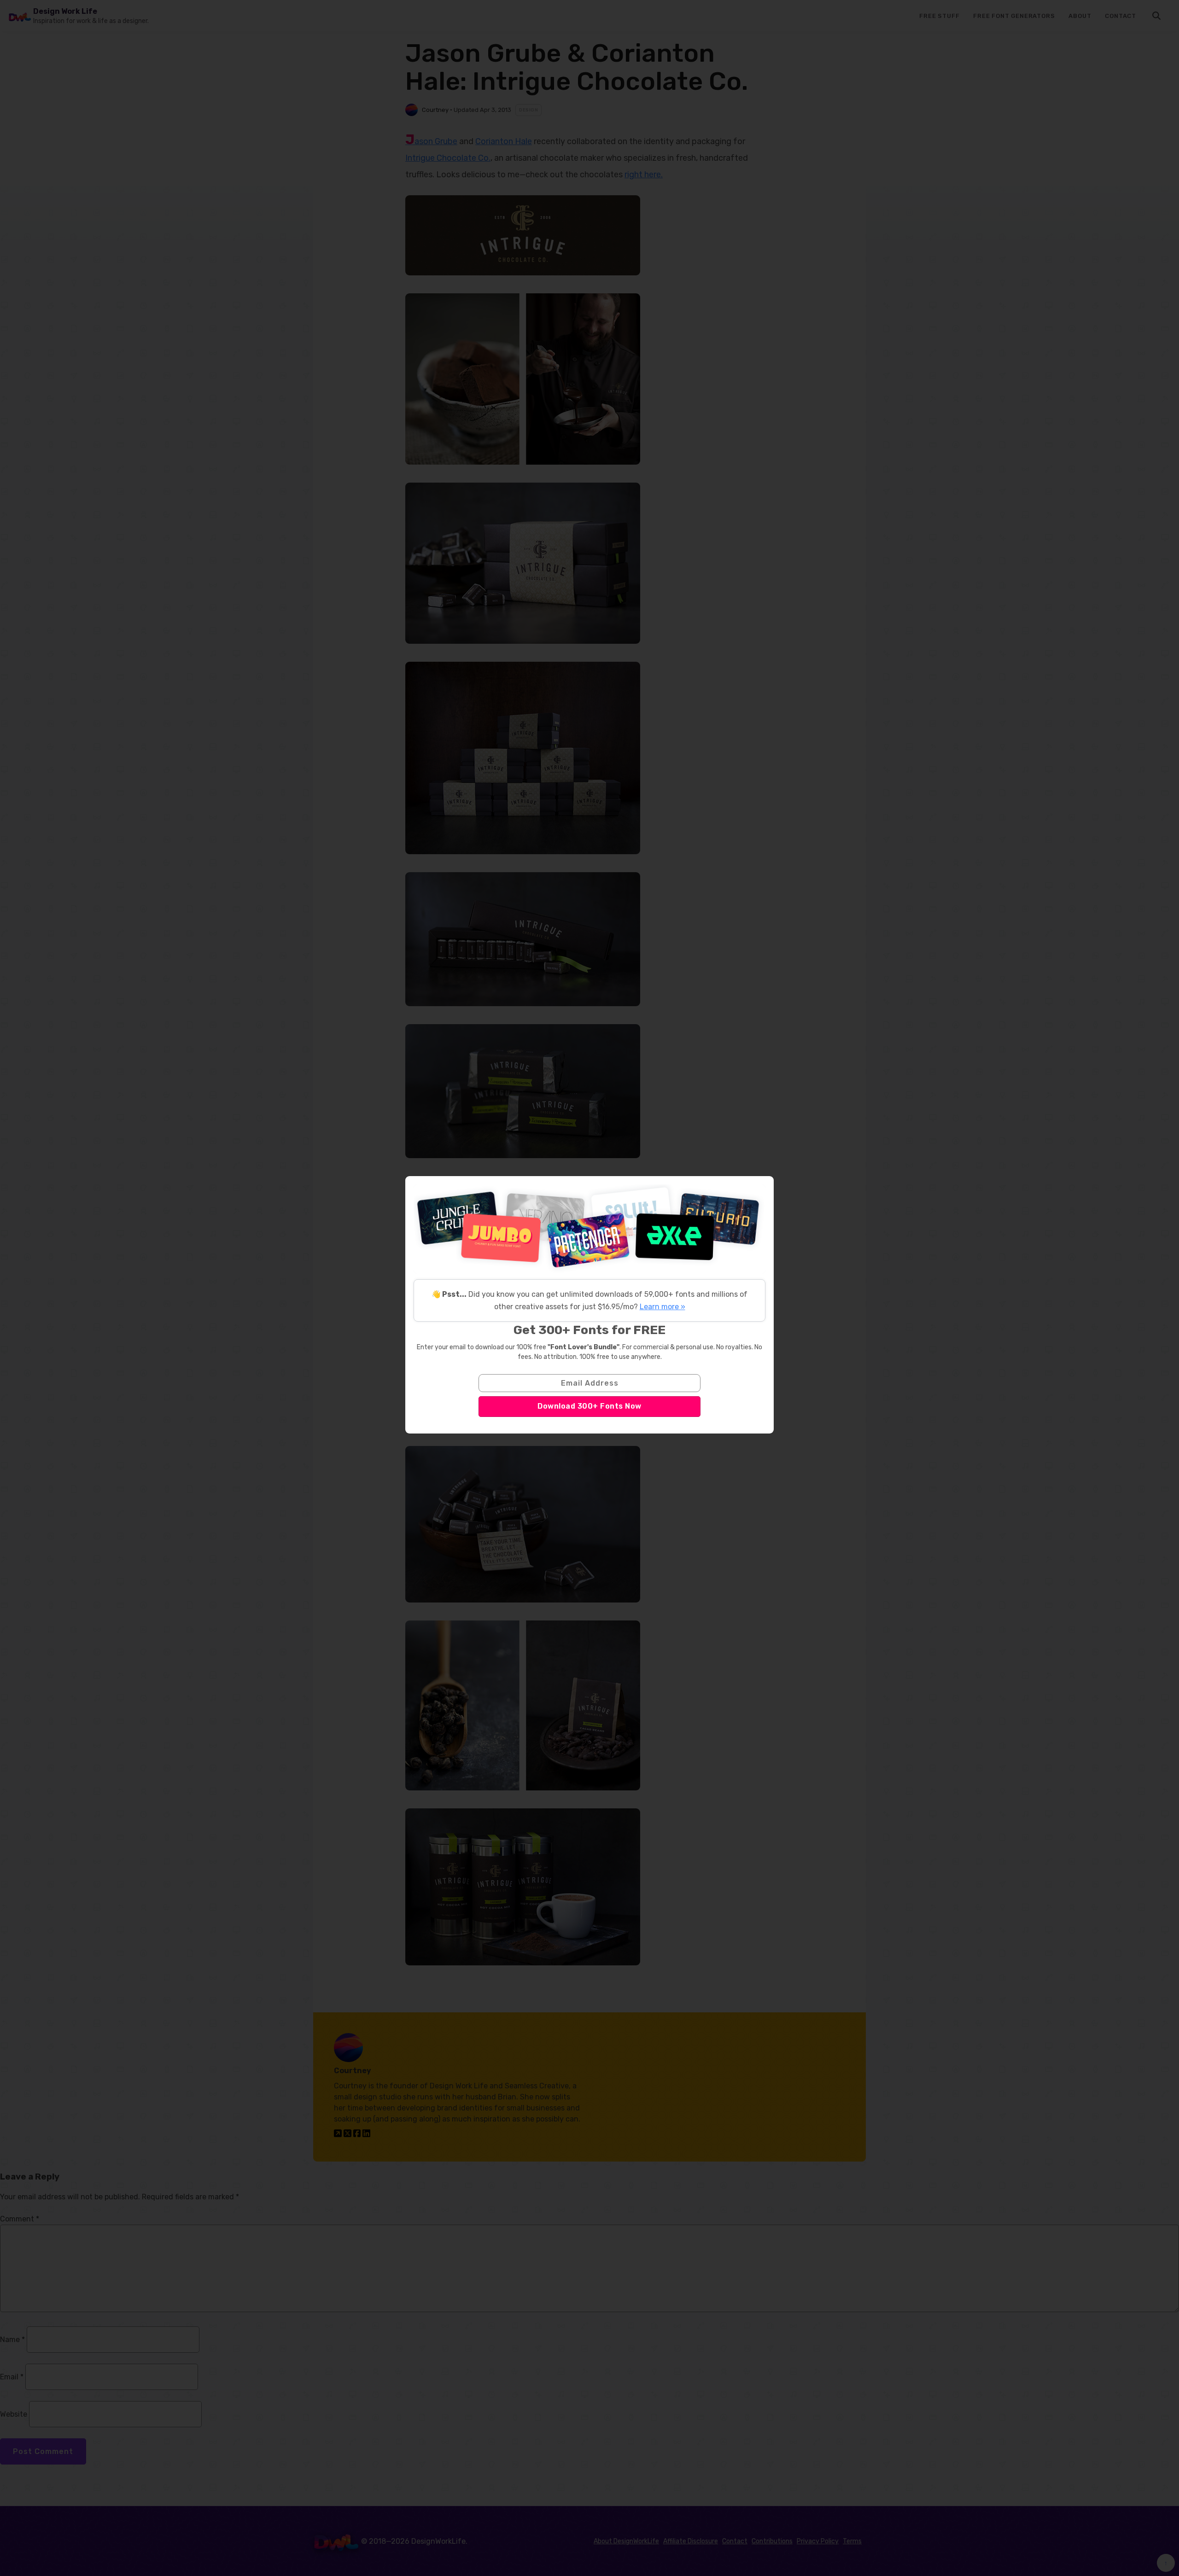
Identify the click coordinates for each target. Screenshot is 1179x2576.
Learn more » (662, 1307)
